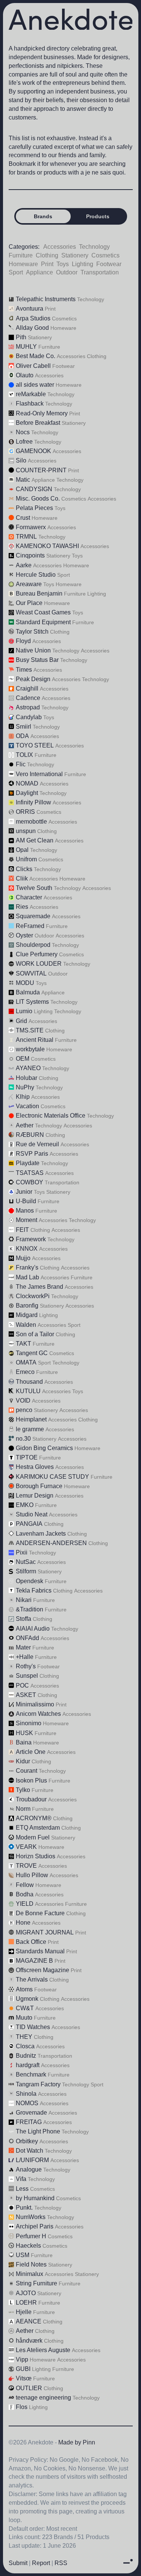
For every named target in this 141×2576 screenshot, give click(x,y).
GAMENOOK (33, 451)
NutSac (26, 1562)
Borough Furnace (39, 1486)
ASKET (26, 1695)
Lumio (24, 1011)
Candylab (29, 717)
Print (47, 264)
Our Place (29, 603)
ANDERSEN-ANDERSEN (51, 1543)
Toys (63, 264)
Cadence (28, 698)
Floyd (23, 641)
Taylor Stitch (32, 632)
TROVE (26, 1866)
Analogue (29, 2169)
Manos (25, 1211)
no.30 (23, 1439)
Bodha (25, 1894)
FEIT (22, 1230)
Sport (16, 272)
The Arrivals (32, 1979)
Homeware (23, 264)
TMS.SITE (30, 1030)
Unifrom (26, 859)
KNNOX (27, 1249)
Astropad (28, 707)
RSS (61, 2563)
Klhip (23, 1097)
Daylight (27, 793)
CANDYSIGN (34, 489)
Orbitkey (27, 2141)
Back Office (31, 1942)
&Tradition (30, 1609)
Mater (23, 1647)
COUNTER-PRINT (41, 470)
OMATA (26, 1362)
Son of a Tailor (35, 1334)
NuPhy (25, 1087)
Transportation (100, 272)
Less (22, 2189)
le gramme (30, 1429)
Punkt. (24, 2208)
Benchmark (31, 2074)
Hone (23, 1923)
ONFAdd (27, 1638)
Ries (22, 907)
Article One (31, 1752)
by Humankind (35, 2198)
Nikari (24, 1600)
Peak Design (33, 679)
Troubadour (31, 1799)
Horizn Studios (36, 1856)
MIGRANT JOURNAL (45, 1932)
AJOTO (26, 2293)
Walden (26, 1325)
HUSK (24, 1733)
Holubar (27, 1078)
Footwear (109, 264)
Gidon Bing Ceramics (44, 1448)
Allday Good (32, 328)
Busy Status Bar (37, 660)
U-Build (26, 1201)
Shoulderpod (33, 945)
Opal (22, 850)
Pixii (22, 1552)
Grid (21, 1021)
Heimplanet (31, 1419)
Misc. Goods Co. (38, 499)
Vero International (39, 774)
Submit (18, 2563)
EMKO (25, 1505)
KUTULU (28, 1391)
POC (22, 1685)
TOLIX (24, 755)
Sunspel (27, 1676)
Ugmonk (27, 1999)
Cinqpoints (30, 555)
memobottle (31, 822)
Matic (23, 480)
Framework (31, 1239)
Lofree (24, 442)
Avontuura (30, 309)
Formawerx (31, 527)
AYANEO (28, 1068)
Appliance (39, 272)
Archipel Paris (35, 2226)
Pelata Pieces (34, 508)
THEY (24, 2037)
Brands (43, 216)
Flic (21, 764)
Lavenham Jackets (41, 1534)
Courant (27, 1771)
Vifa (21, 2179)
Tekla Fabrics (34, 1590)
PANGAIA (29, 1524)
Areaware (29, 584)
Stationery (75, 255)
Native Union (33, 650)
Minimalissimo (35, 1704)
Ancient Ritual (35, 1040)
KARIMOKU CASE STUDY (52, 1477)
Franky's (27, 1267)
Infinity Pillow (33, 802)
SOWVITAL (31, 973)
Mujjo (23, 1258)
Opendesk (30, 1581)
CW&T (25, 2008)
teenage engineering (43, 2398)
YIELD (25, 1904)
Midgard (27, 1315)
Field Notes (31, 2264)
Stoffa (23, 1619)
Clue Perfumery (37, 954)
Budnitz (26, 2056)
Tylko (23, 1790)
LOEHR (26, 2303)
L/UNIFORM (32, 2160)
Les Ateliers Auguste (43, 2350)
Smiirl (23, 727)
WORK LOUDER (39, 964)
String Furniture (36, 2283)
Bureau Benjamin (39, 593)
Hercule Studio (36, 575)
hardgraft (28, 2065)
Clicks (24, 869)
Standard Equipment (43, 622)
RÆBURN (30, 1135)
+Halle (25, 1657)
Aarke (24, 565)
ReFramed (30, 926)
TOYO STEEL (35, 745)
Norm (23, 1809)
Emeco (25, 1372)
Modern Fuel (33, 1837)
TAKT (23, 1344)
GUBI (23, 2369)
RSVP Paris (32, 1154)
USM (23, 2255)
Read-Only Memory (42, 413)
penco (24, 1410)
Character (29, 897)
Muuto (24, 2018)
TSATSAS (30, 1173)
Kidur (23, 1761)
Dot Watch (30, 2151)
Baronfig (27, 1306)
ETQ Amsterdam (38, 1828)
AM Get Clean (35, 840)
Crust (23, 518)
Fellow (25, 1885)
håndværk (29, 2341)
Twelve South (34, 888)
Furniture (21, 255)
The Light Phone (38, 2131)
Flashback (30, 404)
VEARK (26, 1847)
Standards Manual (40, 1951)
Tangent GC (32, 1353)
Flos (22, 2407)
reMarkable (31, 394)
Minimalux (30, 2274)
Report (41, 2563)
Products (98, 216)
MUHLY (26, 347)
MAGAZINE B (34, 1961)
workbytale (30, 1049)
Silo (21, 460)
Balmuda (28, 992)
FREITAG (29, 2122)
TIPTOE (27, 1457)
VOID (23, 1401)
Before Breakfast (38, 423)
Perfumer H (31, 2236)
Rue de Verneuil (37, 1144)
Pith (21, 337)
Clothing (47, 255)
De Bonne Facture (40, 1913)
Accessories (60, 247)
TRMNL (26, 537)
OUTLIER (29, 2388)
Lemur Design (35, 1496)
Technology (94, 247)
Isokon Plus (31, 1780)
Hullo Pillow (32, 1875)
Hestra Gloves (35, 1467)
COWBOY (30, 1182)
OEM (23, 1059)
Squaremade (33, 916)
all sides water (35, 385)
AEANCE (29, 2321)
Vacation (27, 1106)
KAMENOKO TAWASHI (47, 546)
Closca (25, 2046)
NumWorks (31, 2217)
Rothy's (26, 1666)
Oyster (24, 935)
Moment (27, 1220)
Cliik (22, 878)
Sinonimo (29, 1723)
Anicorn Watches (38, 1714)
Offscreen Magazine (42, 1970)
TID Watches (33, 2027)
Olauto (25, 375)
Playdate (28, 1163)
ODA (22, 736)
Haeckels (28, 2246)
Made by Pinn (77, 2442)
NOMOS (27, 2103)
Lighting (83, 264)
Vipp (22, 2359)
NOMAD (27, 783)
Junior (24, 1192)
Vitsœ (24, 2378)
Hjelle (24, 2312)
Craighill (27, 688)
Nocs (23, 432)
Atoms (24, 1989)
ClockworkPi (33, 1296)
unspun (26, 831)
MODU (25, 983)
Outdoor (67, 272)
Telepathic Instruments (46, 299)
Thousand (29, 1382)
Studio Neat (32, 1514)
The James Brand (39, 1287)
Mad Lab (27, 1277)
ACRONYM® (34, 1818)
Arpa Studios (33, 318)
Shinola (26, 2094)
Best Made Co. (36, 356)
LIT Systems (32, 1002)
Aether (25, 1125)
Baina (24, 1742)
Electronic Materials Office (51, 1116)
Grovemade (31, 2113)
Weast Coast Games (43, 612)
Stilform (26, 1571)
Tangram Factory (38, 2084)
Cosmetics (105, 255)
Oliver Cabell (33, 366)
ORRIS (25, 812)
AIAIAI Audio (33, 1629)
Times (24, 670)
